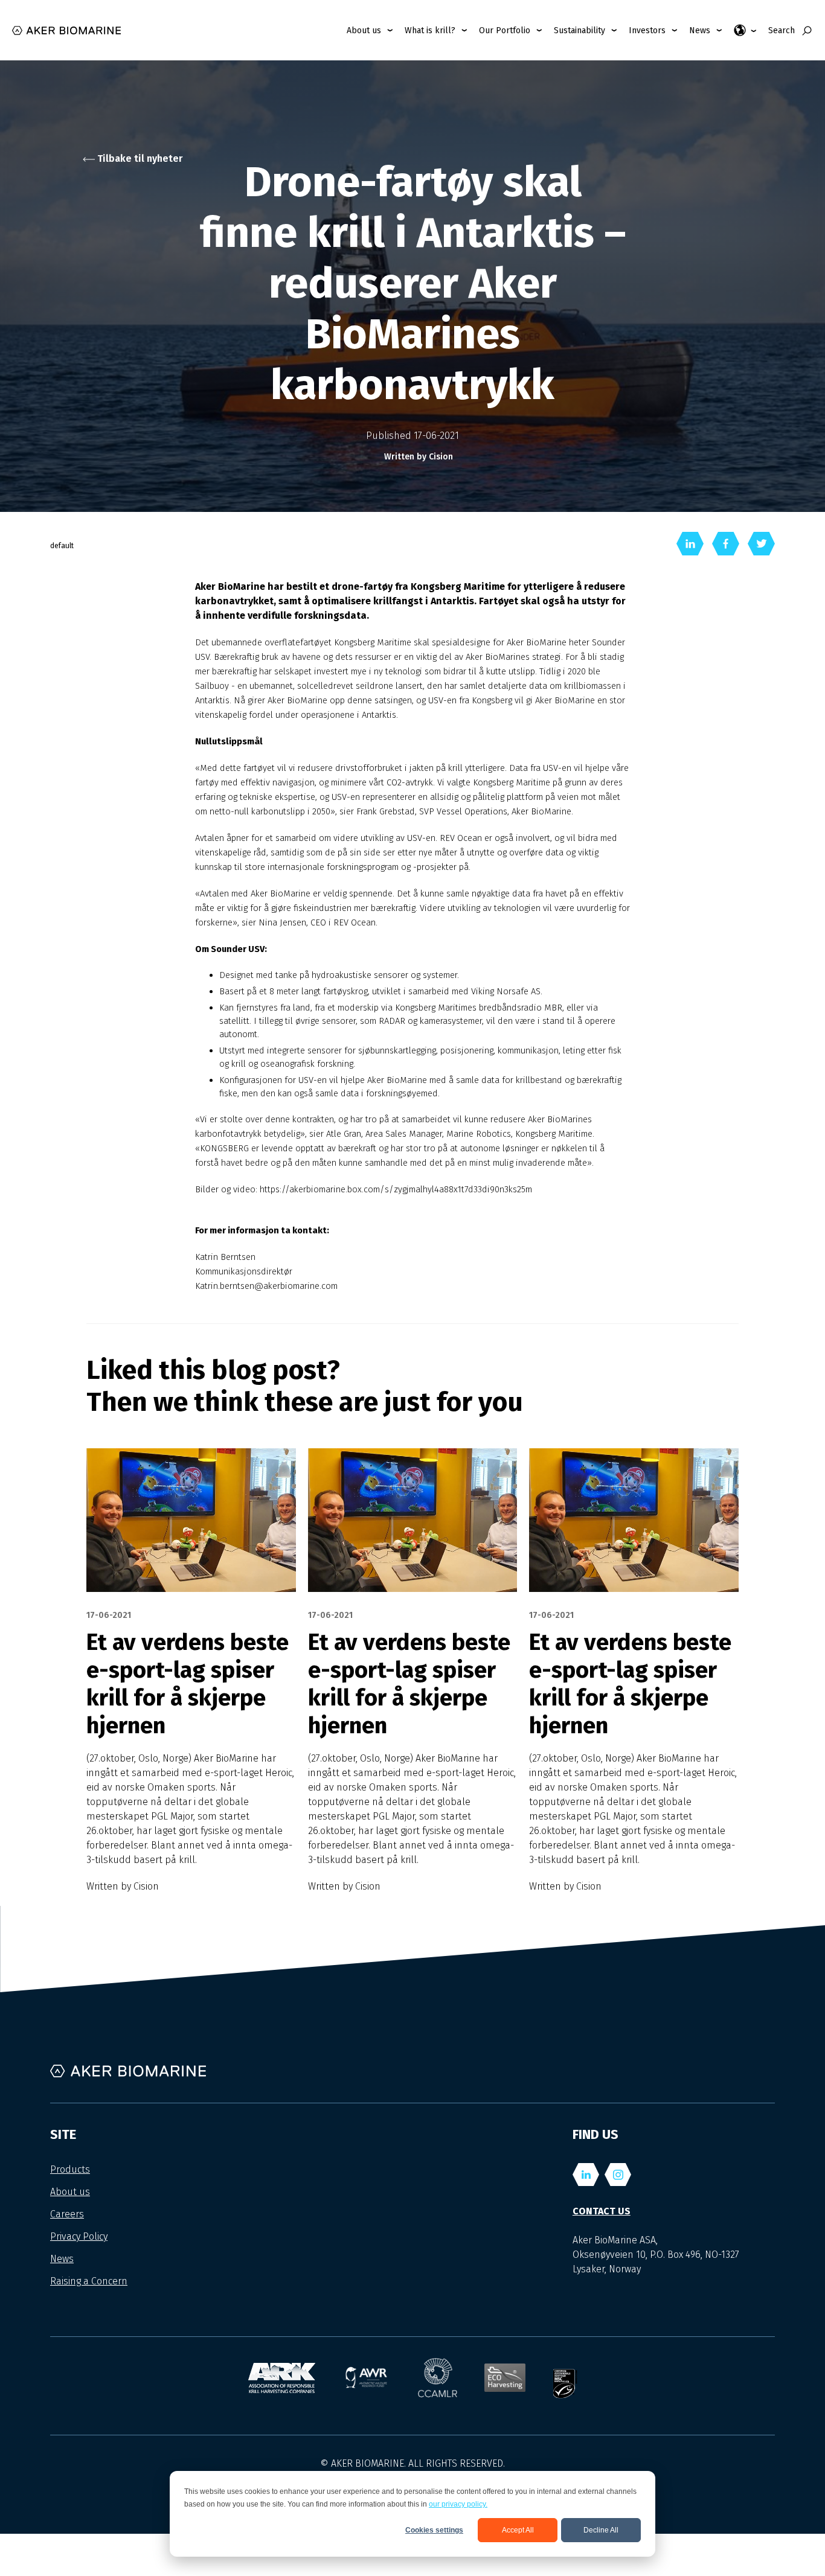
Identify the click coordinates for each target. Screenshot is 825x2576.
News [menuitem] (700, 30)
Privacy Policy (79, 2236)
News (62, 2259)
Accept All (518, 2530)
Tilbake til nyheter (139, 158)
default (62, 546)
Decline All (601, 2530)
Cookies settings (434, 2530)
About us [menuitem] (364, 30)
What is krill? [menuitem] (430, 30)
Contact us (602, 2211)
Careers (67, 2214)
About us (70, 2192)
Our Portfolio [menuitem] (505, 30)
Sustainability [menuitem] (579, 30)
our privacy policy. (458, 2504)
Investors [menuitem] (647, 30)
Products (70, 2169)
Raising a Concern (89, 2281)
